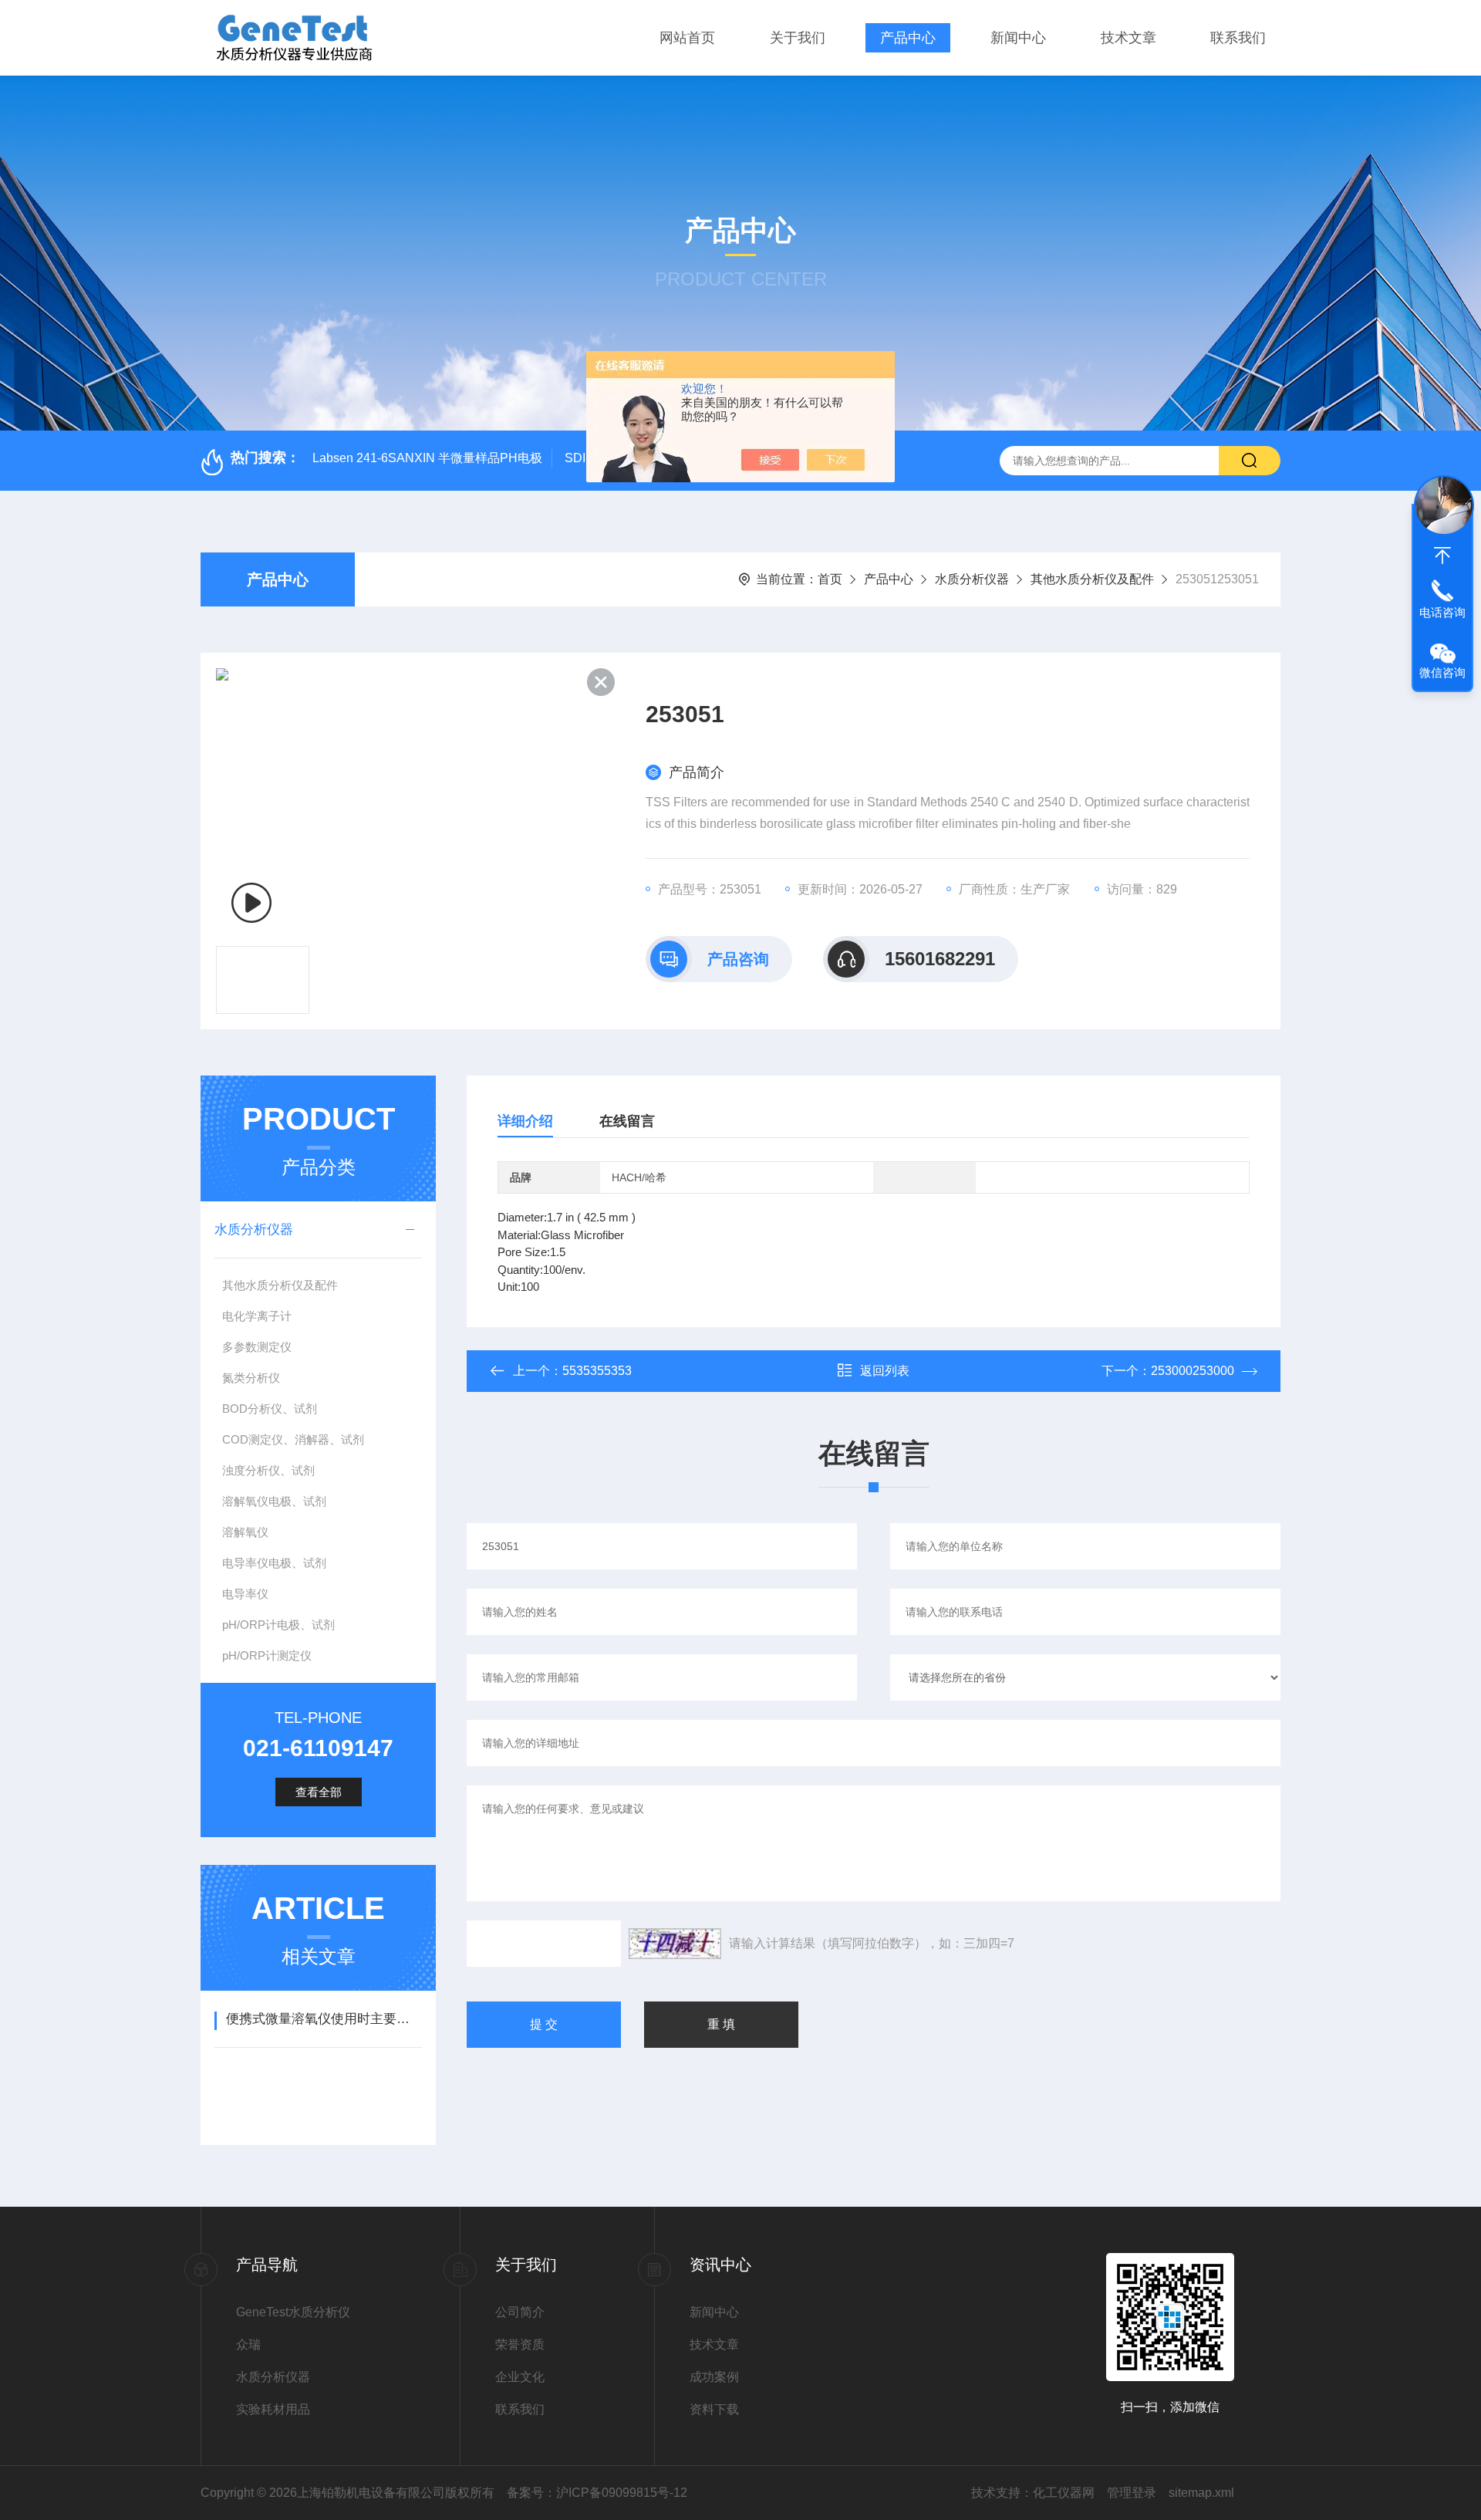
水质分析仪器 (972, 579)
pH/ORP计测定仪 (267, 1655)
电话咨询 (1442, 612)
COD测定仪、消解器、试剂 (293, 1439)
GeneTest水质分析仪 (293, 2312)
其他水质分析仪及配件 (1092, 579)
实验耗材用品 (273, 2409)
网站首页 (687, 38)
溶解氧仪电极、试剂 (274, 1501)
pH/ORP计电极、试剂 (278, 1625)
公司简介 (520, 2312)
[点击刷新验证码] (675, 1944)
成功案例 (714, 2377)
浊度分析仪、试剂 (268, 1470)
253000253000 (1193, 1371)
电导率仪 (245, 1594)
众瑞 (248, 2344)
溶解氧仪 (245, 1532)
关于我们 (798, 38)
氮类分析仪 (251, 1378)
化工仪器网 (1064, 2493)
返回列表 (885, 1371)
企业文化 (520, 2377)
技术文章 (1128, 38)
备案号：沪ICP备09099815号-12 (597, 2493)
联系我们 (1238, 38)
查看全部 (319, 1792)
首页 (830, 579)
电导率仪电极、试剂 (274, 1563)
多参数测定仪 (257, 1347)
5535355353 (597, 1371)
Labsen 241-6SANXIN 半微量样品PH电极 (427, 458)
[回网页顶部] (1442, 556)
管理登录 (1132, 2493)
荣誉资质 (520, 2344)
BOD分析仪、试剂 (270, 1409)
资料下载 (714, 2409)
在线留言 (627, 1121)
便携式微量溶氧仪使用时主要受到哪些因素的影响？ (324, 2019)
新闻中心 (1018, 38)
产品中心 (908, 38)
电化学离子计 (257, 1316)
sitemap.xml (1201, 2493)
